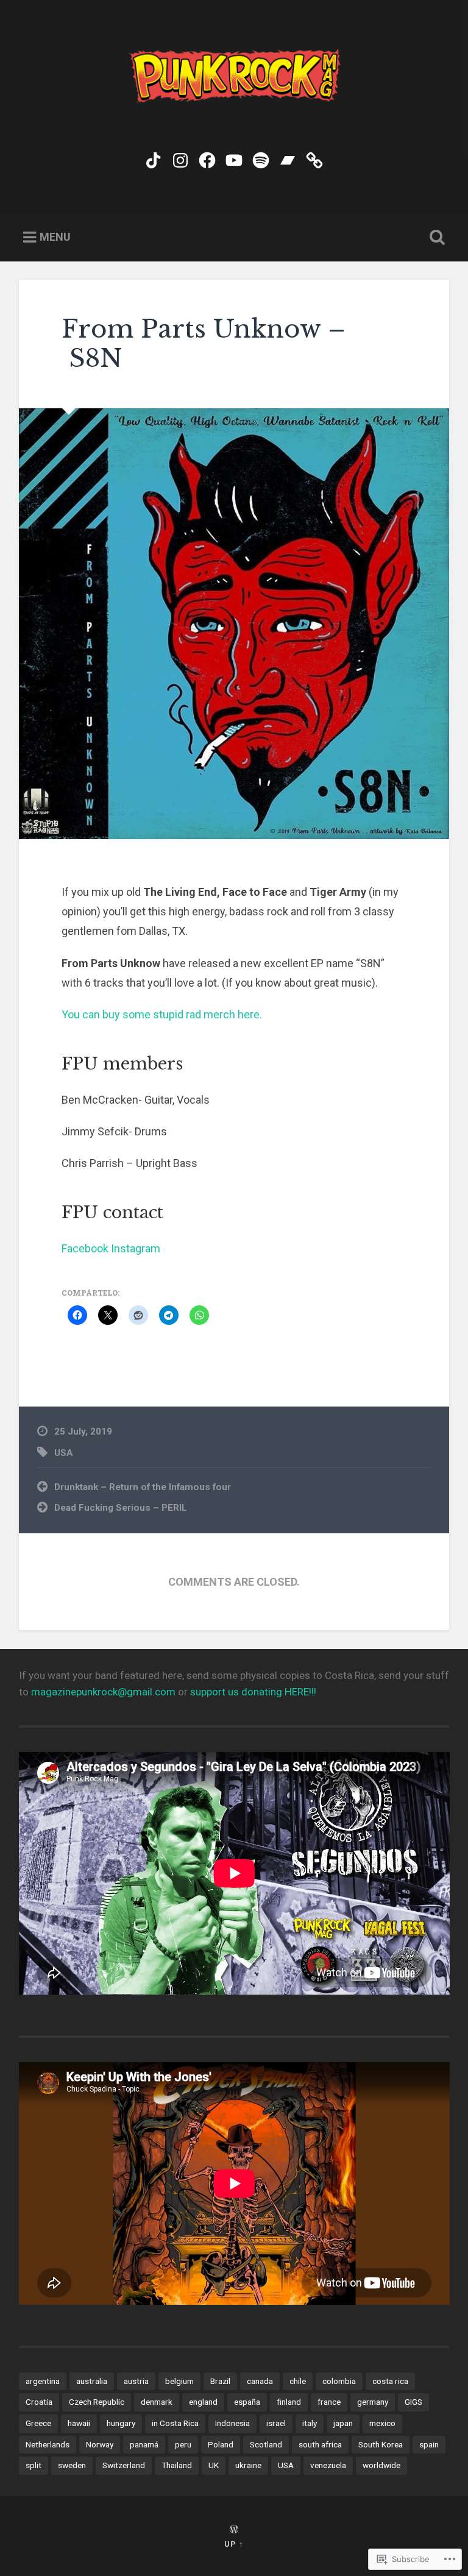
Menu (55, 237)
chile (298, 2381)
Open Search (435, 238)
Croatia (39, 2402)
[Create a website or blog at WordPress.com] (234, 2530)
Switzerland (124, 2465)
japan (343, 2423)
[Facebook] (207, 158)
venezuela (328, 2465)
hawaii (79, 2423)
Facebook (85, 1248)
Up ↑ (234, 2544)
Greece (38, 2423)
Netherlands (48, 2444)
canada (260, 2381)
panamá (144, 2444)
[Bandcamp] (288, 158)
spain (429, 2444)
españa (247, 2402)
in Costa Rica (175, 2423)
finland (289, 2402)
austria (136, 2381)
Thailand (177, 2465)
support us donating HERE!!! (253, 1692)
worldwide (381, 2465)
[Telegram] (314, 158)
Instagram (136, 1248)
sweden (72, 2465)
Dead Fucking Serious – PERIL (121, 1508)
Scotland (266, 2444)
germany (373, 2402)
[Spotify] (261, 158)
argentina (43, 2381)
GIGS (413, 2402)
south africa (320, 2444)
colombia (339, 2381)
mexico (382, 2423)
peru (183, 2444)
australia (92, 2381)
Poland (221, 2444)
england (203, 2402)
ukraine (248, 2465)
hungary (121, 2423)
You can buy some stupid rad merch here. (162, 1014)
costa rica (390, 2381)
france (329, 2402)
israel (276, 2423)
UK (214, 2465)
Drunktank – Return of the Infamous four (143, 1487)
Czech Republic (97, 2402)
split (34, 2465)
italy (310, 2423)
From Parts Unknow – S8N (204, 344)
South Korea (381, 2444)
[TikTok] (154, 158)
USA (64, 1453)
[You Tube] (234, 158)
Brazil (220, 2381)
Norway (100, 2444)
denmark (157, 2402)
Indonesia (232, 2423)
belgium (179, 2381)
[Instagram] (180, 158)
